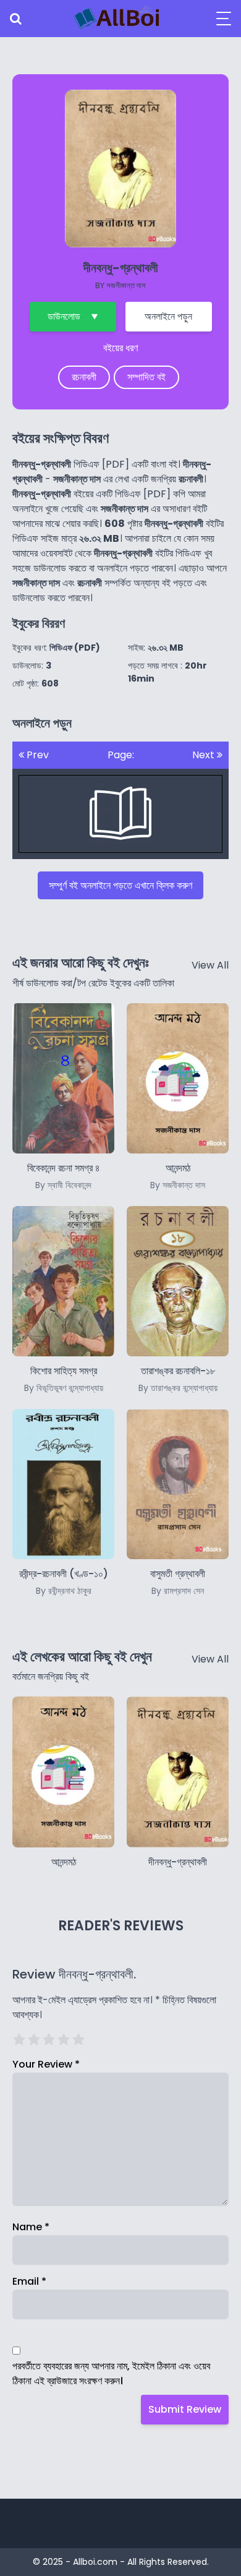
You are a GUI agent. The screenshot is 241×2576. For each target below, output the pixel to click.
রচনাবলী (84, 377)
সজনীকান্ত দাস (126, 285)
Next (205, 755)
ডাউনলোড (64, 316)
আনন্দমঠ (64, 1862)
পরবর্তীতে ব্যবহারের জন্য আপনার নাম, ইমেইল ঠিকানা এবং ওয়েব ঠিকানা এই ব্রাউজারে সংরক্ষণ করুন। (111, 2373)
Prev (36, 755)
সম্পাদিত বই (146, 377)
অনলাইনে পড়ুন (168, 316)
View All (210, 965)
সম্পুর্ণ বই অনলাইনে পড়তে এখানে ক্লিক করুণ (120, 885)
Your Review (46, 2064)
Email (29, 2281)
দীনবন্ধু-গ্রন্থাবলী (178, 1862)
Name (31, 2227)
